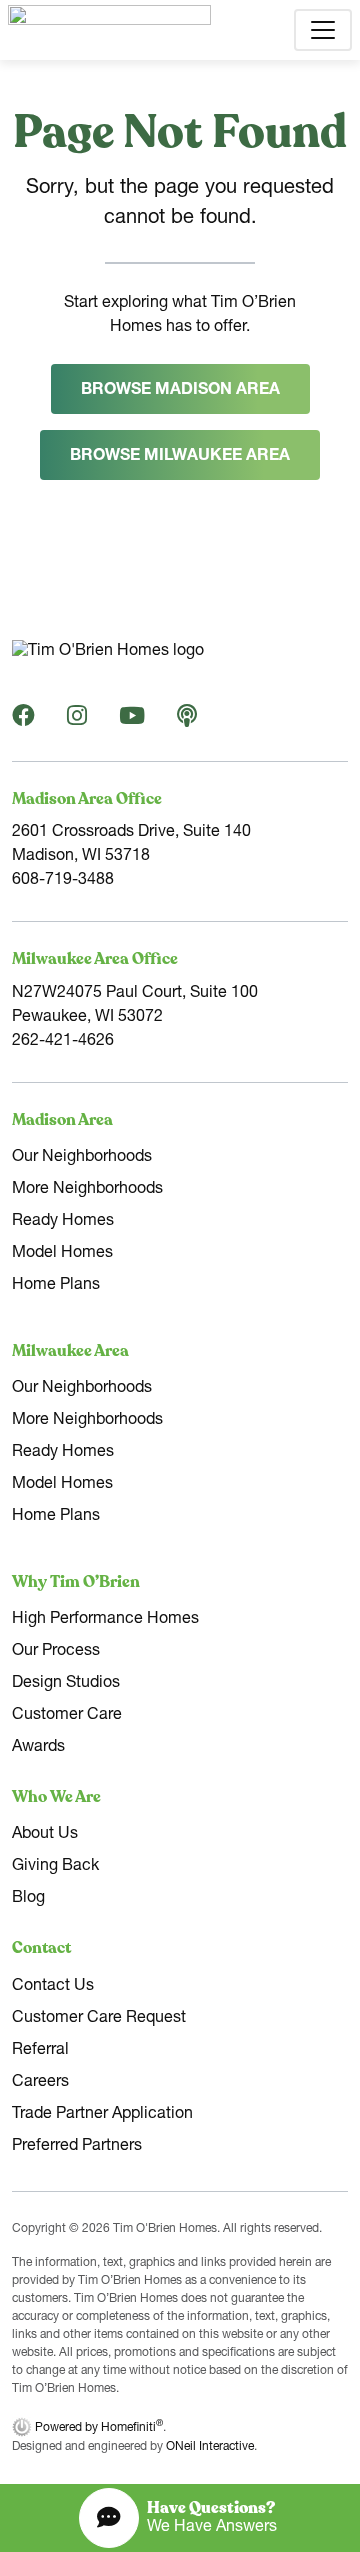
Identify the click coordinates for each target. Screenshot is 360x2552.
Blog (28, 1899)
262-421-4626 (63, 1042)
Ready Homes (63, 1222)
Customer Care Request (99, 2019)
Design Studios (66, 1684)
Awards (38, 1748)
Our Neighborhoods (82, 1158)
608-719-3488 (63, 881)
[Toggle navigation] (323, 30)
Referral (40, 2051)
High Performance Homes (105, 1620)
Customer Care (67, 1716)
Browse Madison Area (180, 391)
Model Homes (62, 1254)
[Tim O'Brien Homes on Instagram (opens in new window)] (77, 721)
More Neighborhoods (87, 1190)
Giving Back (55, 1867)
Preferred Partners (77, 2147)
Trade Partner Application (102, 2115)
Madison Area (62, 1120)
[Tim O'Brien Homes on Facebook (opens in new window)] (23, 721)
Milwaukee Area (70, 1351)
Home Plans (56, 1286)
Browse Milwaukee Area (180, 457)
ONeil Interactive (210, 2447)
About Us (45, 1835)
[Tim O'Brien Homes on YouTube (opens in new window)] (132, 721)
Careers (40, 2083)
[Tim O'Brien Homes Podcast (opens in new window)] (187, 721)
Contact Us (53, 1987)
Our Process (56, 1652)
